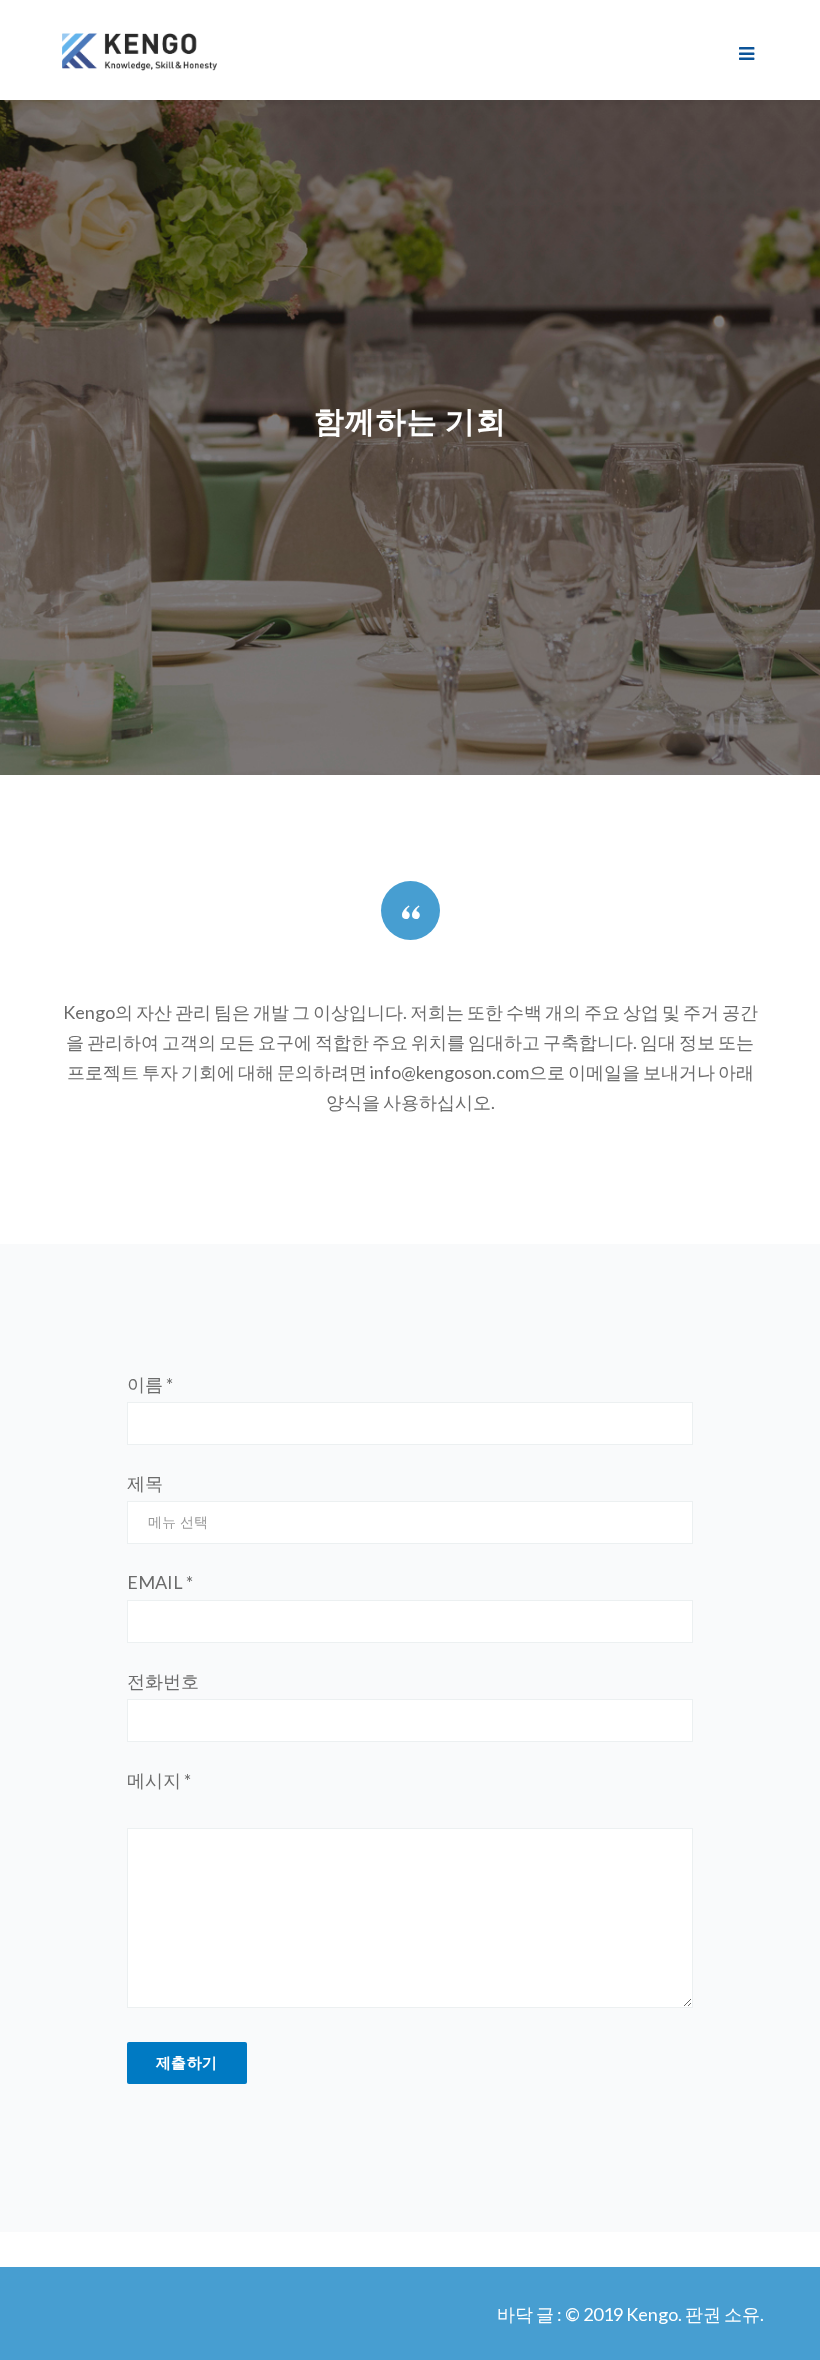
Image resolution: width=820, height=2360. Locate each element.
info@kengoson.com (449, 1072)
